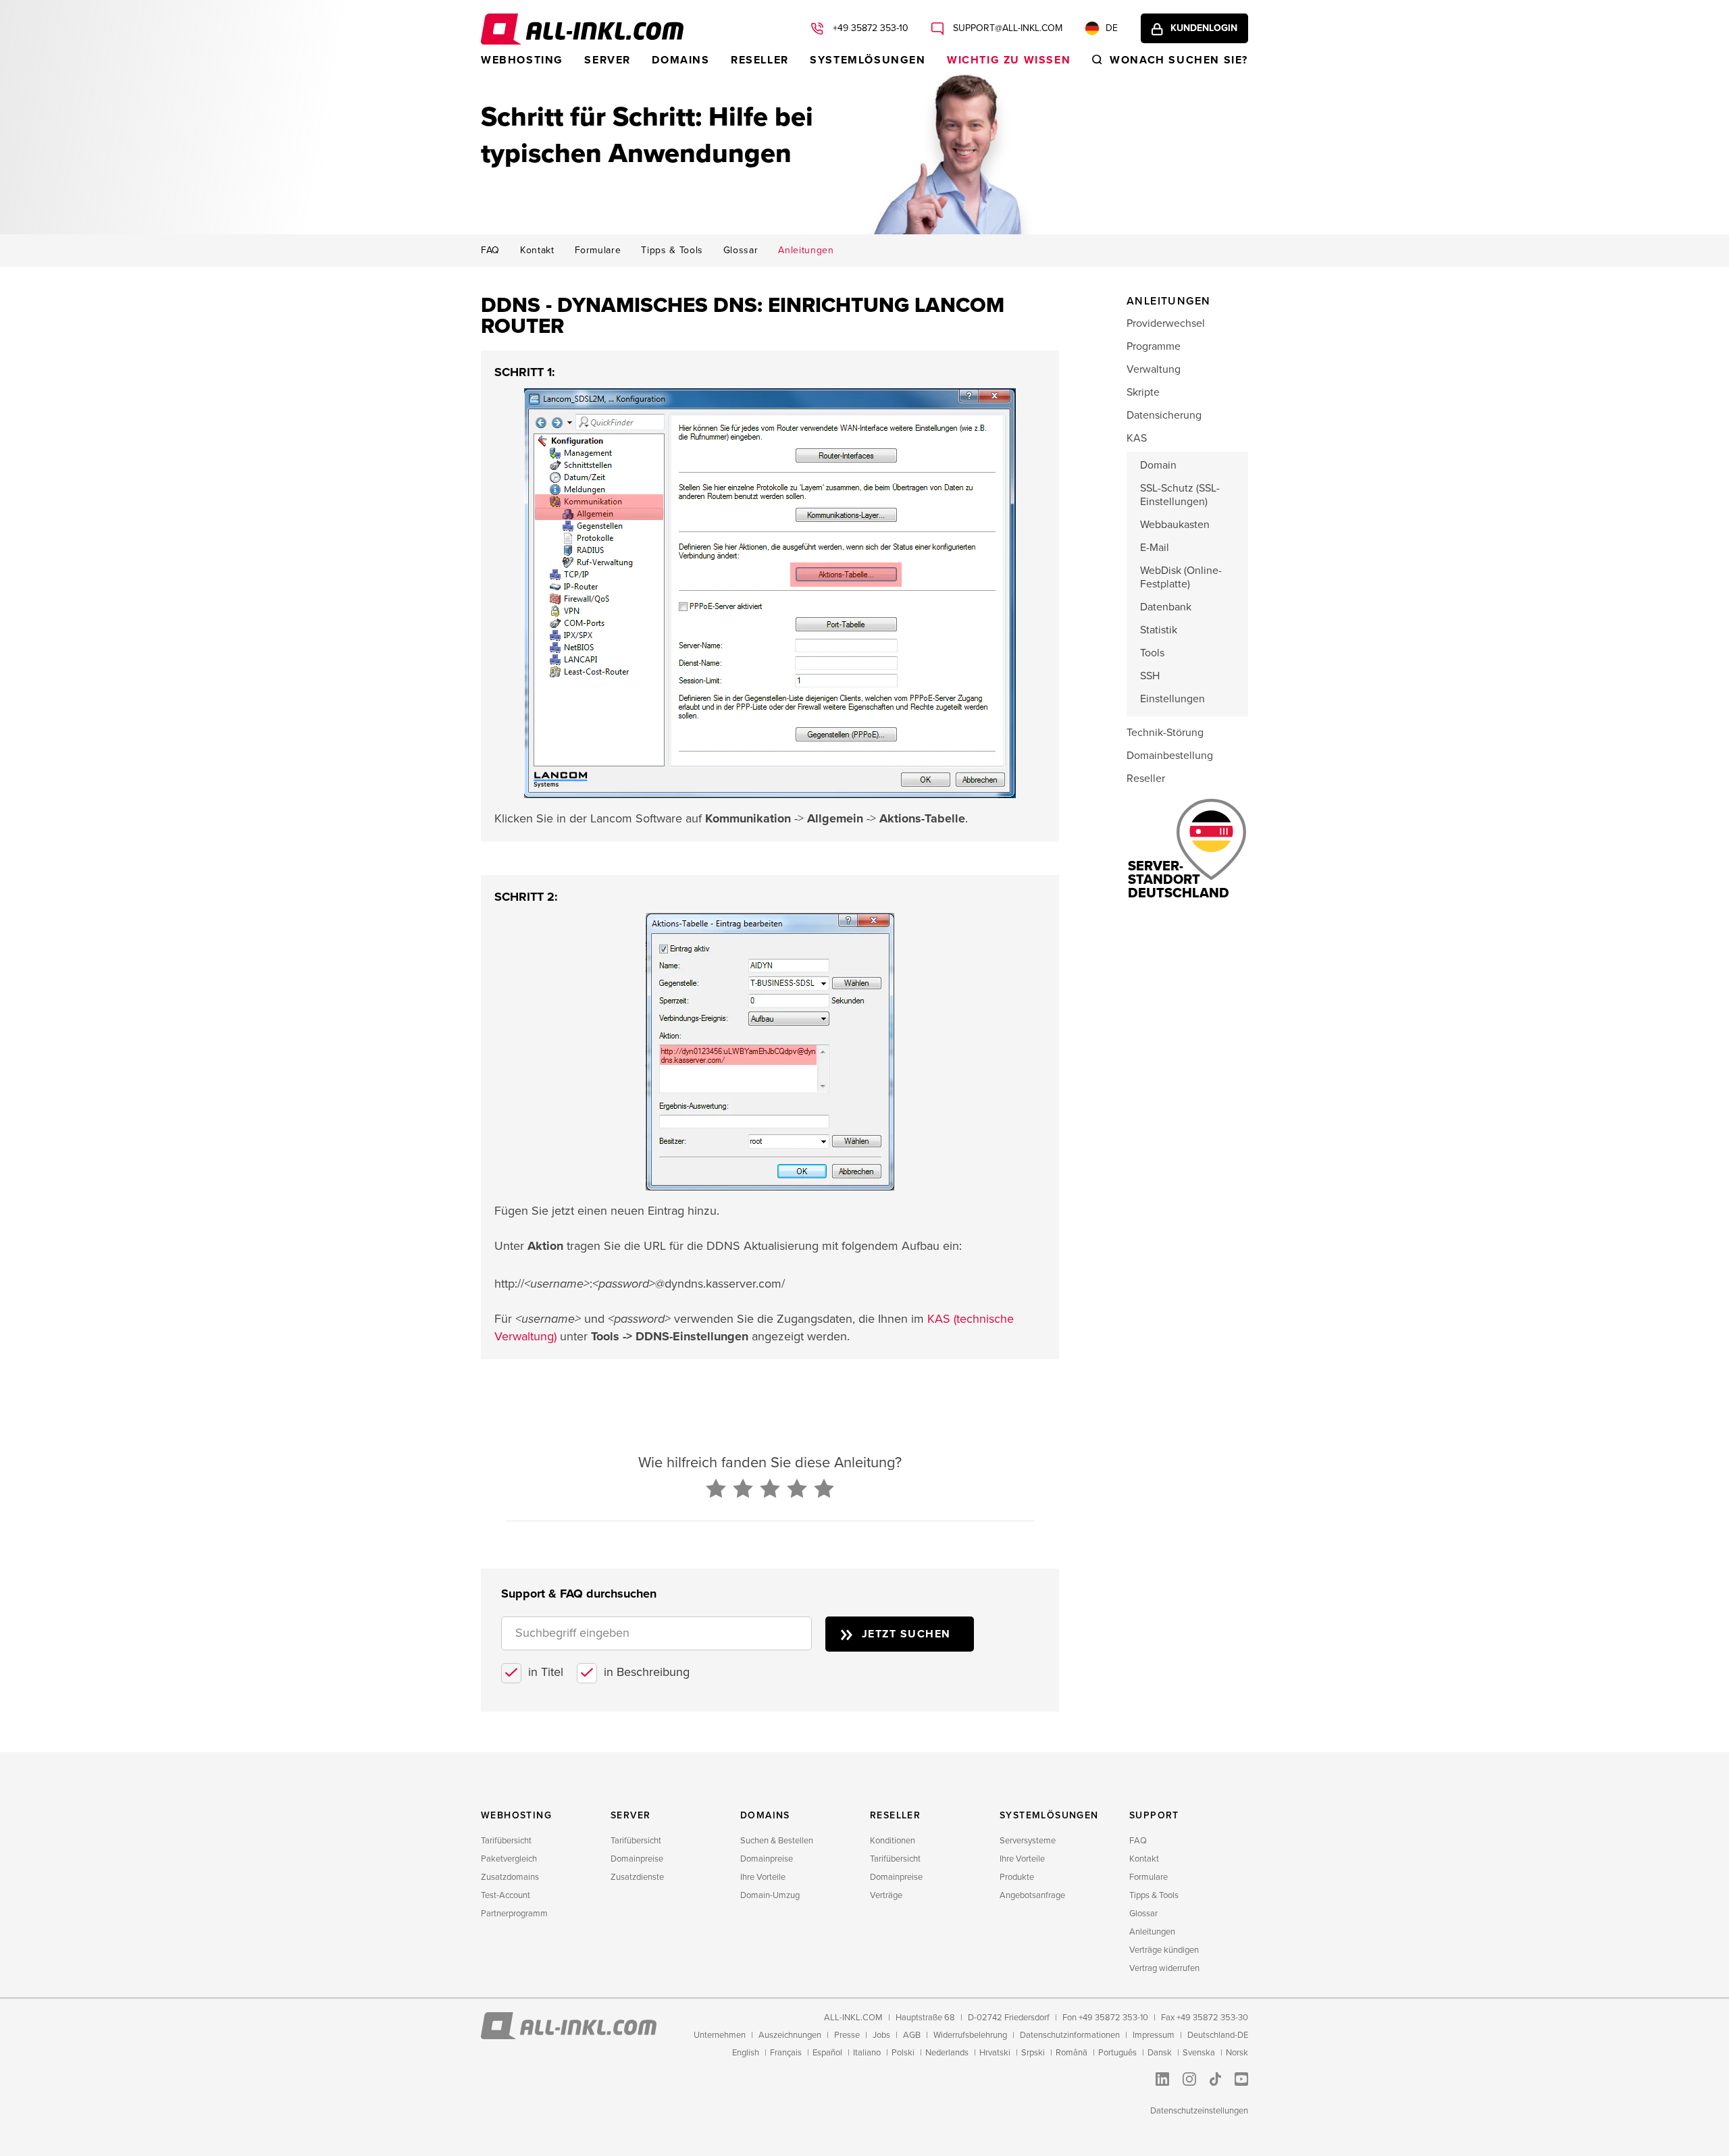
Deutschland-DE (1218, 2035)
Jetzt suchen (906, 1634)
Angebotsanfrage (1032, 1895)
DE (1112, 28)
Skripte (1143, 392)
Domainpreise (637, 1859)
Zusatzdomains (510, 1877)
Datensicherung (1164, 415)
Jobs (881, 2035)
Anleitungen (806, 251)
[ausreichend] (770, 1490)
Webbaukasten (1175, 525)
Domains (680, 60)
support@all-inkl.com (1006, 28)
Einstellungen (1172, 699)
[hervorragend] (824, 1490)
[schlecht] (716, 1490)
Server (608, 60)
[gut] (797, 1490)
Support (1154, 1815)
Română (1072, 2053)
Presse (847, 2035)
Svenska (1199, 2053)
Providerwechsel (1166, 323)
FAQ (490, 251)
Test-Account (506, 1895)
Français (786, 2053)
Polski (903, 2053)
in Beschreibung (647, 1672)
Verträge (886, 1895)
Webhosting (522, 60)
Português (1117, 2053)
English (746, 2053)
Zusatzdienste (637, 1877)
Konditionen (893, 1841)
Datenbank (1166, 607)
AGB (912, 2035)
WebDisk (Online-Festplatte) (1181, 577)
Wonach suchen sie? (1179, 60)
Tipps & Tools (672, 251)
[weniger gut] (743, 1490)
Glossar (741, 251)
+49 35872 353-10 (869, 28)
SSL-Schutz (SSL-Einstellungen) (1180, 495)
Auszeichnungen (790, 2035)
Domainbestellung (1170, 756)
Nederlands (947, 2053)
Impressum (1154, 2035)
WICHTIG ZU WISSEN (1009, 60)
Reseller (760, 60)
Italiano (867, 2053)
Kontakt (537, 251)
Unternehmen (720, 2035)
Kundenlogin (1204, 28)
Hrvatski (995, 2053)
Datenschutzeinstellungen (1199, 2111)
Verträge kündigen (1164, 1950)
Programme (1154, 346)
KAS (1137, 438)
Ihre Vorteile (763, 1877)
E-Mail (1155, 548)
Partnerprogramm (514, 1914)
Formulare (598, 251)
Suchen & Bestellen (777, 1841)
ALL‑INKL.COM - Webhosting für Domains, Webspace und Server (582, 29)
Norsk (1237, 2053)
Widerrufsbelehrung (970, 2035)
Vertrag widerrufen (1164, 1968)
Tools (1152, 653)
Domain (1158, 465)
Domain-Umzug (770, 1895)
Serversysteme (1028, 1841)
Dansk (1160, 2053)
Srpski (1033, 2053)
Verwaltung (1154, 369)
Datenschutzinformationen (1070, 2035)
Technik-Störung (1165, 733)
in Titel (546, 1672)
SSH (1150, 676)
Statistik (1159, 630)
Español (827, 2053)
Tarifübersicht (506, 1841)
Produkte (1017, 1877)
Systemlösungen (868, 60)
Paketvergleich (509, 1859)
